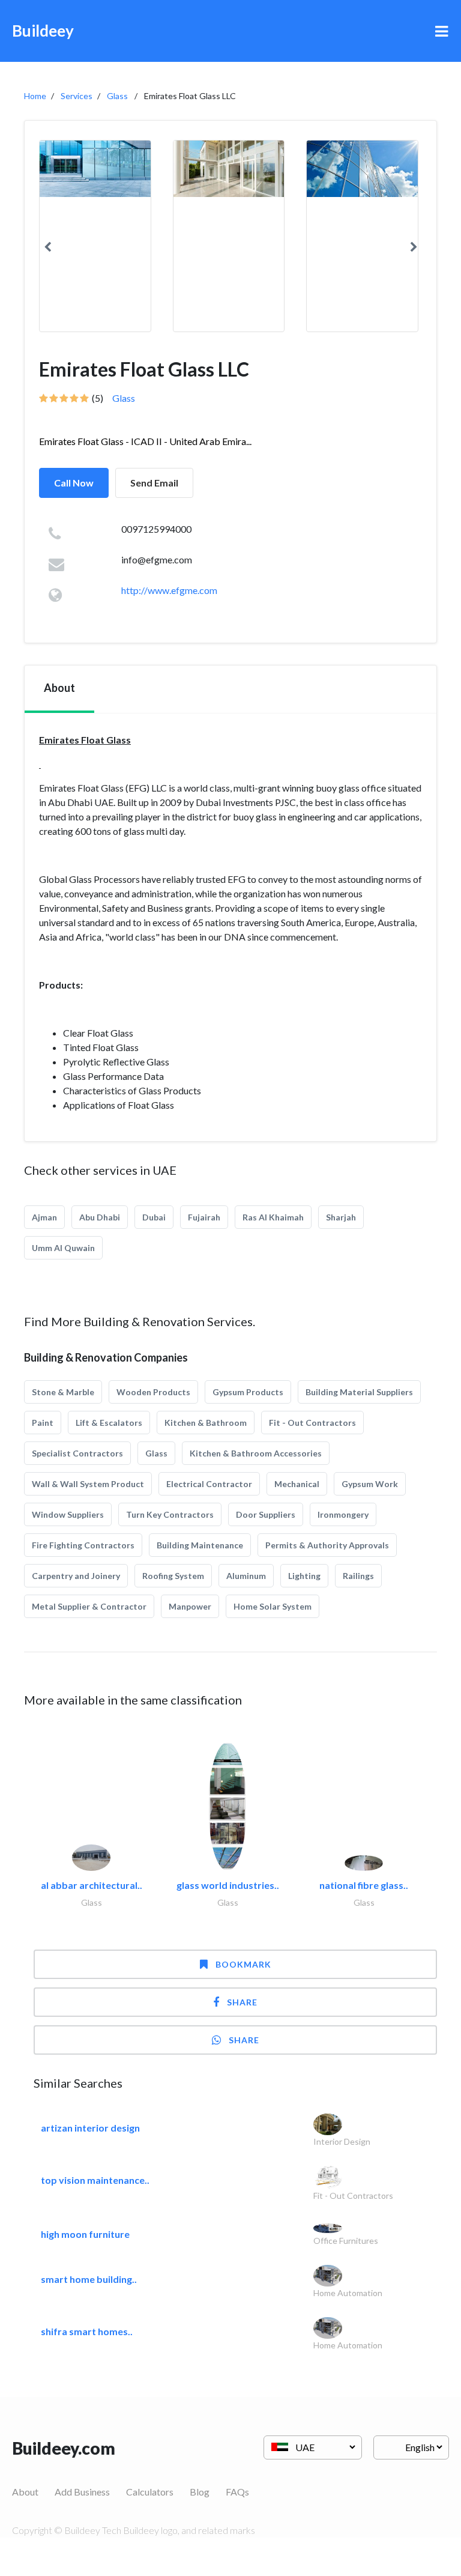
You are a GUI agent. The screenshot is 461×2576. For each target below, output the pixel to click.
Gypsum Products (248, 1392)
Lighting (304, 1576)
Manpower (190, 1606)
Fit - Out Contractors (312, 1423)
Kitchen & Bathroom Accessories (256, 1453)
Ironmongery (343, 1514)
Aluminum (246, 1576)
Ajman (44, 1217)
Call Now (74, 483)
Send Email (154, 483)
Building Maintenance (200, 1545)
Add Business (82, 2492)
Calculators (150, 2492)
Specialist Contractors (77, 1453)
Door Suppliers (266, 1514)
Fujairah (204, 1217)
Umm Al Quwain (63, 1248)
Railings (358, 1576)
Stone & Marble (63, 1392)
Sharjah (341, 1217)
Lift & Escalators (109, 1423)
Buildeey (43, 31)
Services (77, 96)
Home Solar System (273, 1606)
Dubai (154, 1217)
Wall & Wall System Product (88, 1484)
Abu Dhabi (100, 1217)
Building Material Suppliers (359, 1392)
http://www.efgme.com (169, 590)
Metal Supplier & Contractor (89, 1606)
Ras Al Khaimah (273, 1217)
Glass (117, 96)
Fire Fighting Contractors (83, 1545)
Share (242, 2002)
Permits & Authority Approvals (327, 1545)
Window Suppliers (68, 1514)
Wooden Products (153, 1392)
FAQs (237, 2492)
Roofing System (173, 1576)
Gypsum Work (370, 1484)
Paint (43, 1423)
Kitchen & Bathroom (206, 1423)
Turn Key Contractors (170, 1514)
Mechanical (297, 1484)
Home (35, 96)
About (25, 2492)
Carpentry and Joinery (76, 1576)
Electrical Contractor (209, 1484)
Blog (200, 2492)
